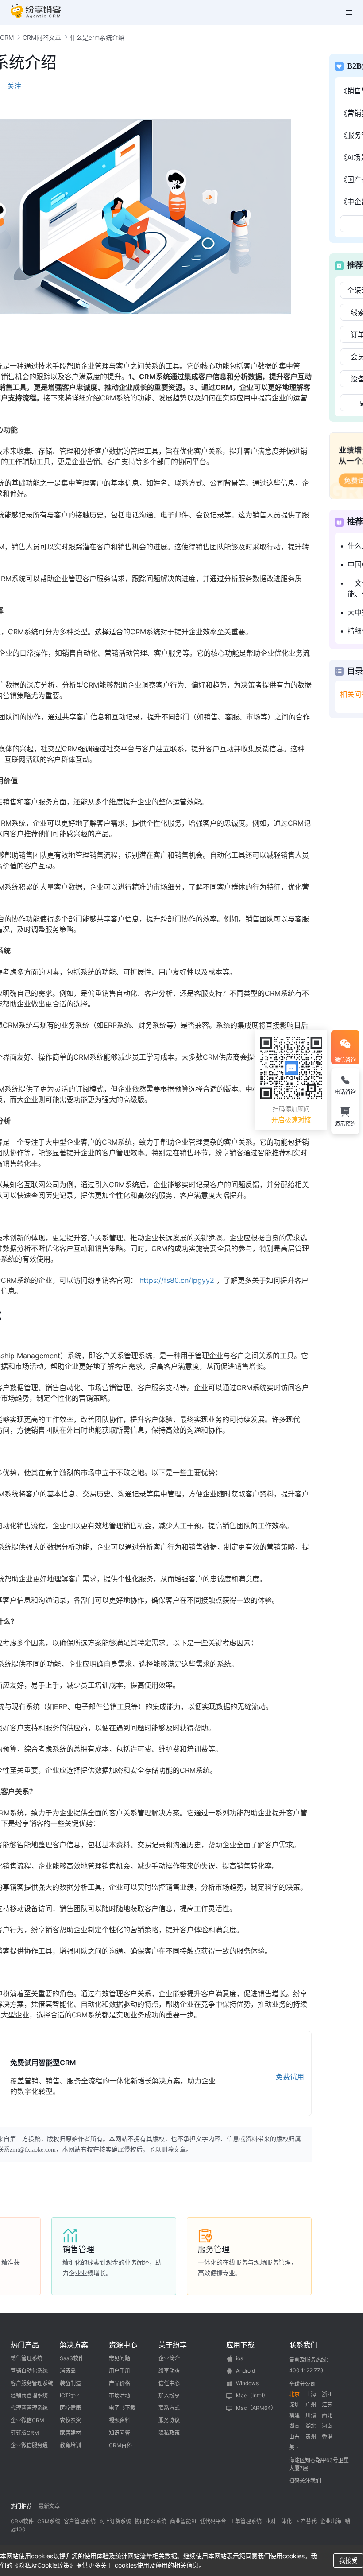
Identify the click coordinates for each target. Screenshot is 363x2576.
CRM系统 (49, 2521)
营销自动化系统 (29, 2371)
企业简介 (169, 2358)
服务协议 (169, 2420)
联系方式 (169, 2408)
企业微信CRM (27, 2420)
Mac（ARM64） (256, 2408)
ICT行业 (70, 2395)
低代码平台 (213, 2521)
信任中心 (169, 2383)
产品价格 (120, 2383)
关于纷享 (173, 2345)
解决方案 (74, 2345)
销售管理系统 (27, 2358)
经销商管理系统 (29, 2395)
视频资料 (120, 2420)
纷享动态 (169, 2371)
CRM (7, 37)
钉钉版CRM (25, 2433)
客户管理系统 (80, 2521)
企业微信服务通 (29, 2445)
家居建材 (70, 2433)
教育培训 (70, 2445)
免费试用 (290, 2077)
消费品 (68, 2371)
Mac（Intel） (252, 2395)
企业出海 (331, 2521)
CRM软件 (22, 2521)
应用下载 (240, 2345)
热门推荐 (21, 2506)
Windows (247, 2383)
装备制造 (70, 2383)
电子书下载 (122, 2408)
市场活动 (120, 2395)
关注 (14, 86)
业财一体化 (278, 2521)
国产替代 (306, 2521)
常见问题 (120, 2358)
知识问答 (120, 2433)
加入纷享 (169, 2395)
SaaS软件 (72, 2358)
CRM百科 (120, 2445)
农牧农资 (70, 2420)
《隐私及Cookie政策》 (44, 2565)
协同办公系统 (151, 2521)
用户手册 (120, 2371)
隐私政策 (169, 2433)
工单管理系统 (246, 2521)
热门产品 (25, 2345)
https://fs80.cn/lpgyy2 (177, 1280)
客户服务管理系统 (32, 2383)
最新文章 (49, 2506)
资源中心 (123, 2345)
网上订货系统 (115, 2521)
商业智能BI (183, 2521)
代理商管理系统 (29, 2408)
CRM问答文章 (42, 37)
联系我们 (303, 2345)
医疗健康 (70, 2408)
